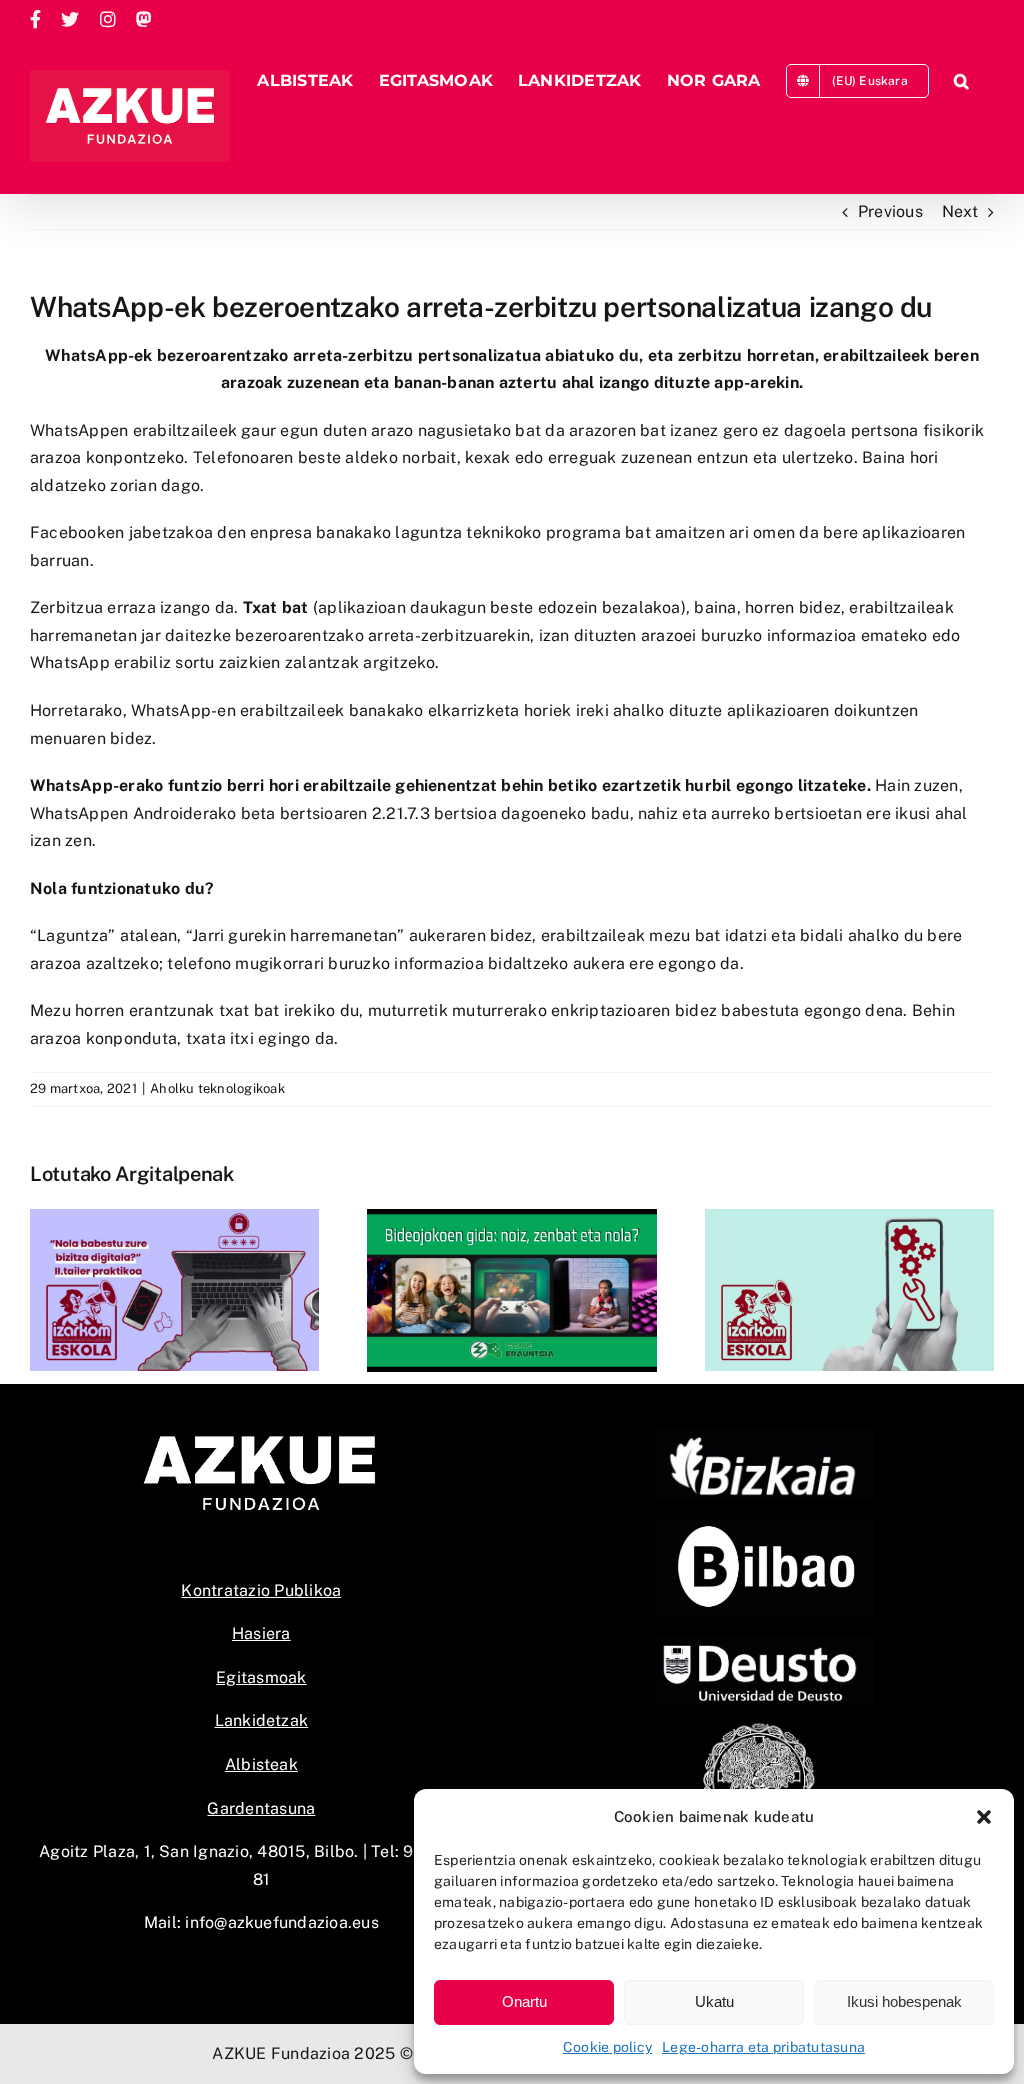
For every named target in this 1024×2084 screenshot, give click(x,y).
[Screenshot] (762, 1526)
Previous (890, 211)
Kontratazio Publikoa (261, 1590)
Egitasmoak (261, 1677)
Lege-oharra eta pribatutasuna (763, 2047)
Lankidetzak (262, 1720)
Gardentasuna (261, 1808)
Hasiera (261, 1633)
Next (960, 211)
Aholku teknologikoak (217, 1088)
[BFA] (762, 1436)
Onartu (524, 2001)
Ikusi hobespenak (904, 2001)
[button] (984, 1817)
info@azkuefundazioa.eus (282, 1922)
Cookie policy (607, 2047)
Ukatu (714, 2001)
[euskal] (762, 1727)
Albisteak (261, 1764)
